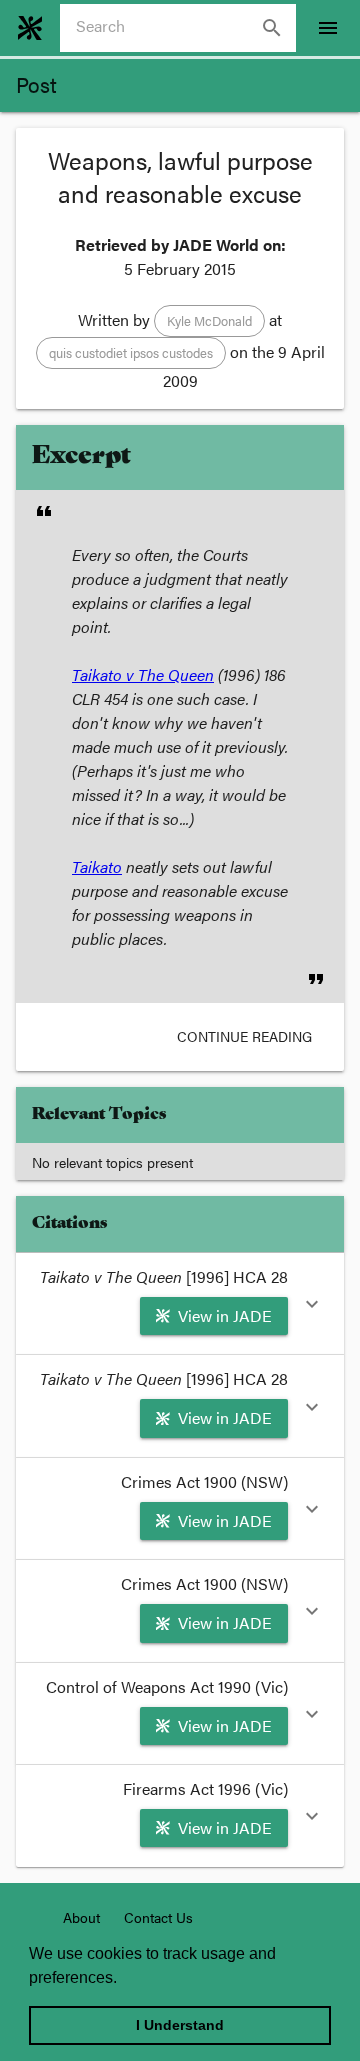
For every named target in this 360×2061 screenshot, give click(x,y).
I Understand (180, 2025)
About (81, 1917)
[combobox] (186, 28)
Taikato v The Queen (143, 674)
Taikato (97, 866)
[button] (209, 321)
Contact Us (158, 1917)
